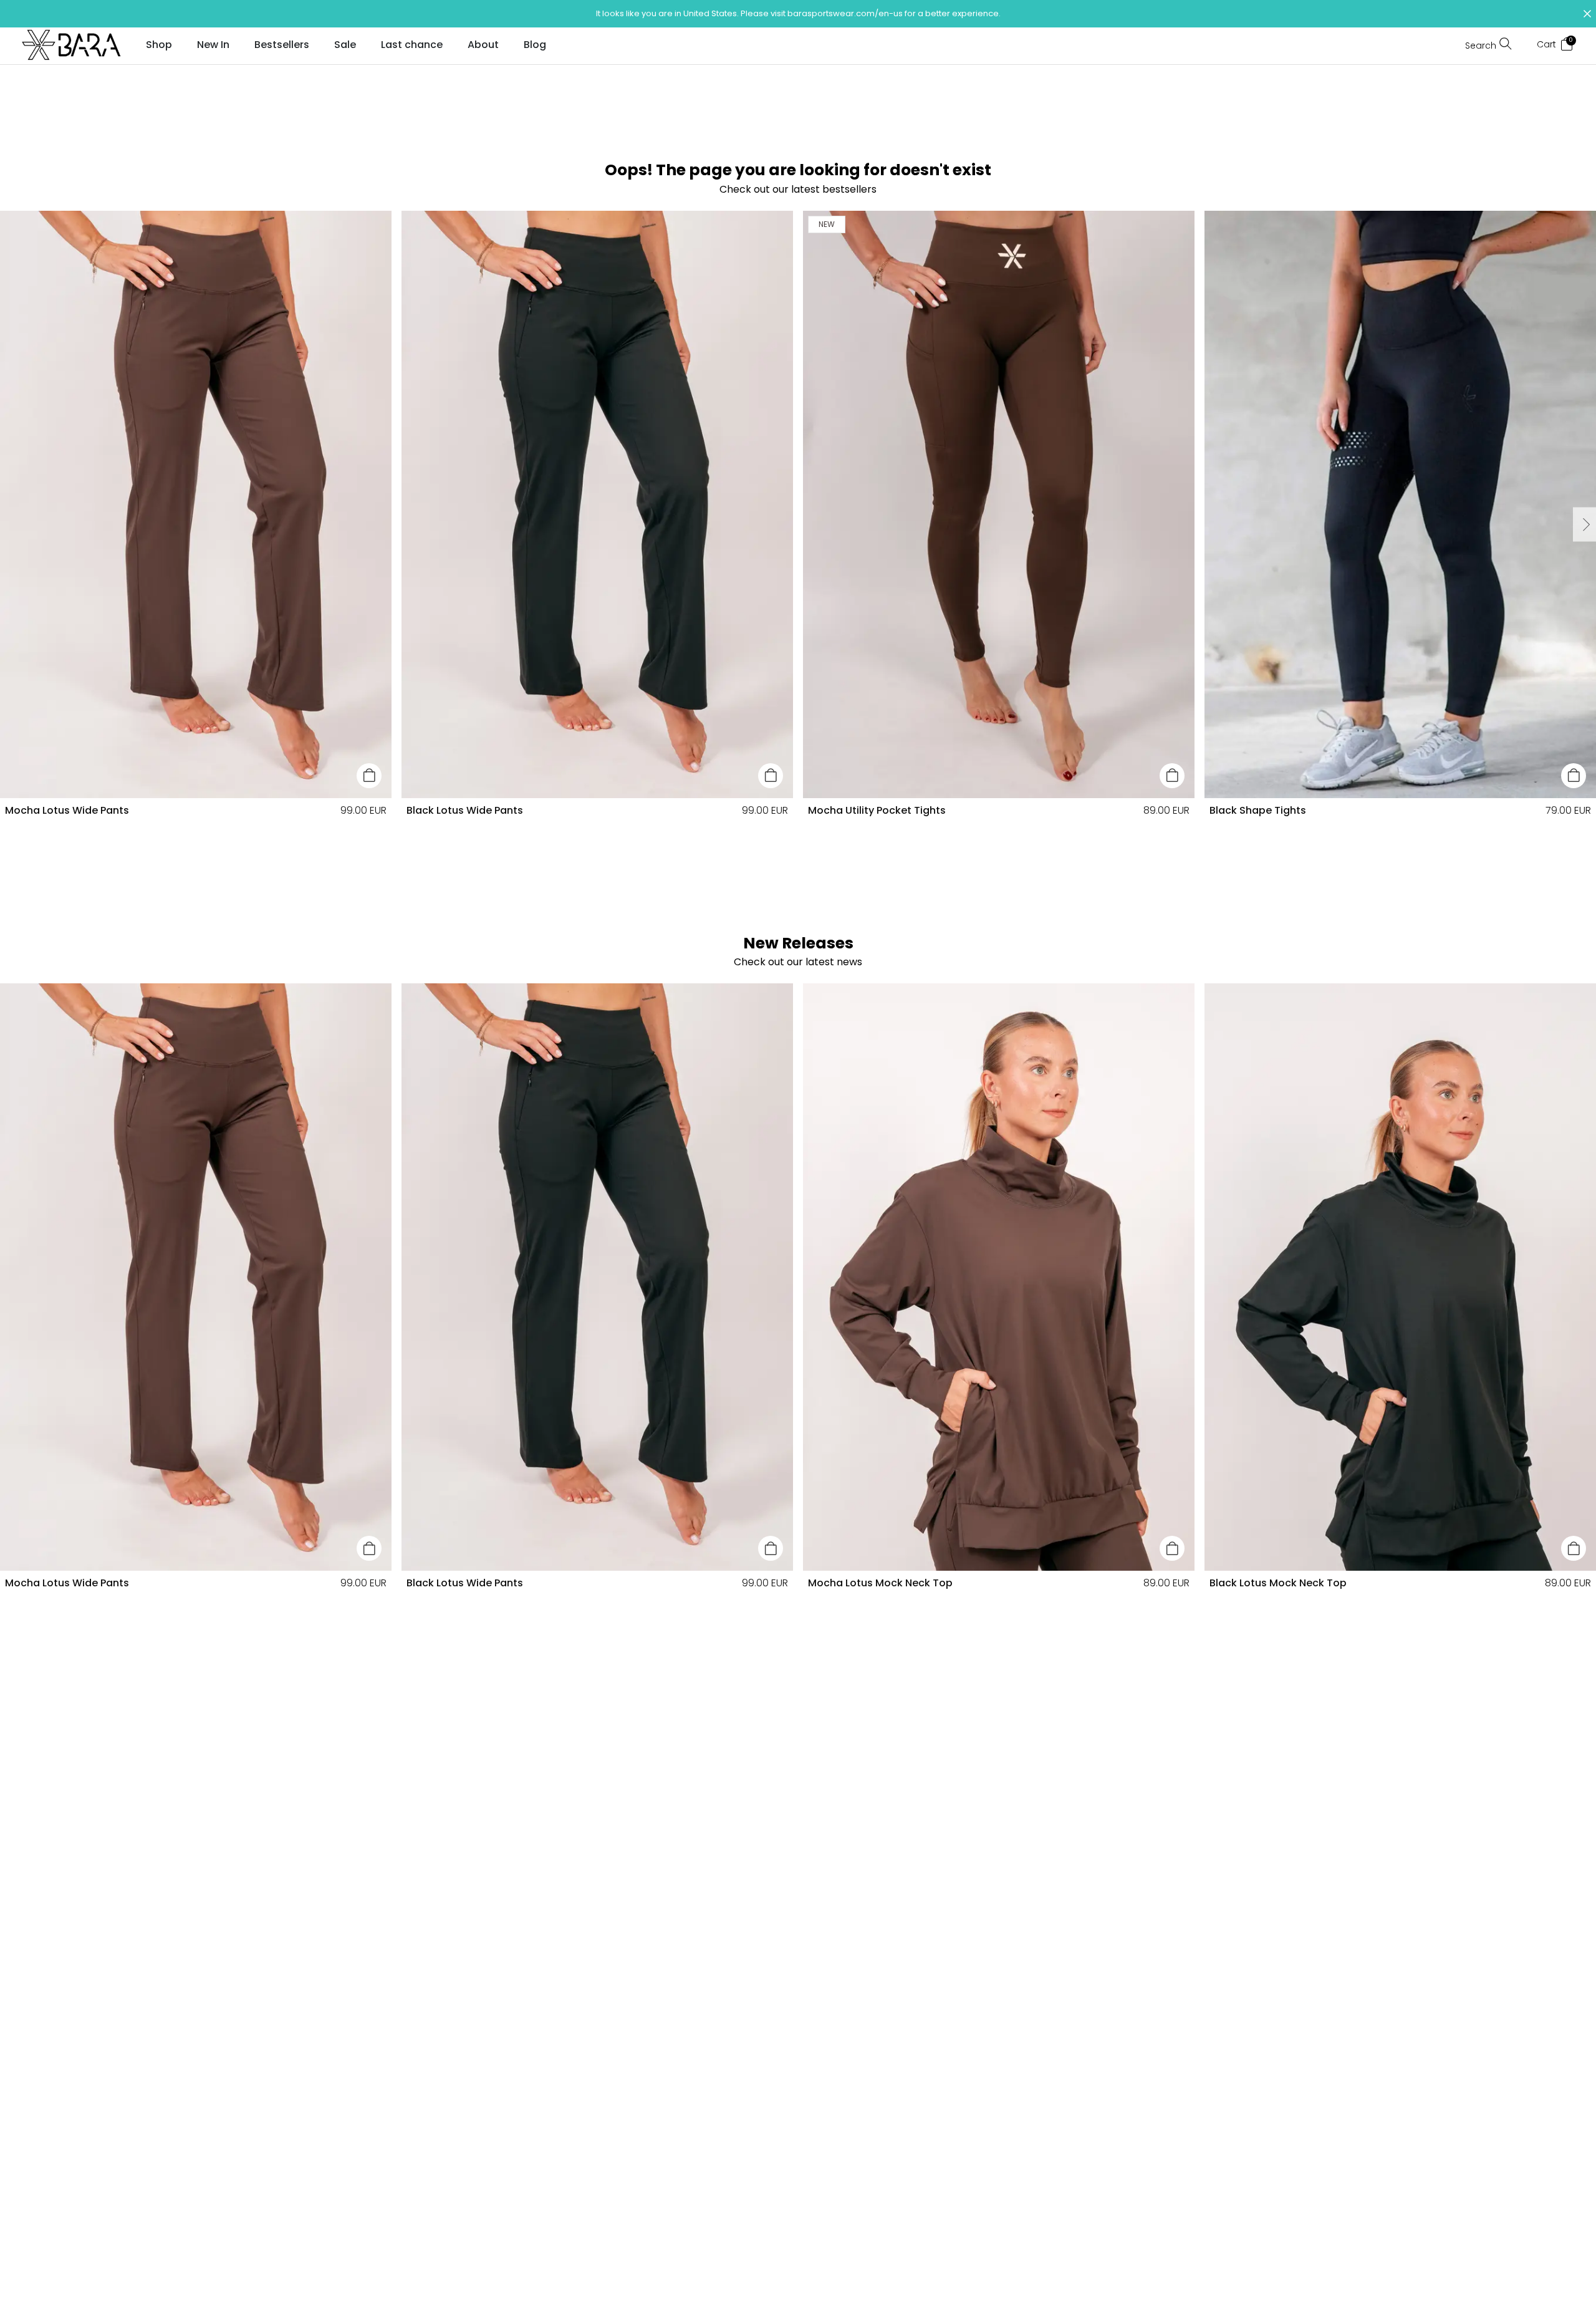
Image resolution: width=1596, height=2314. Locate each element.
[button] (798, 14)
